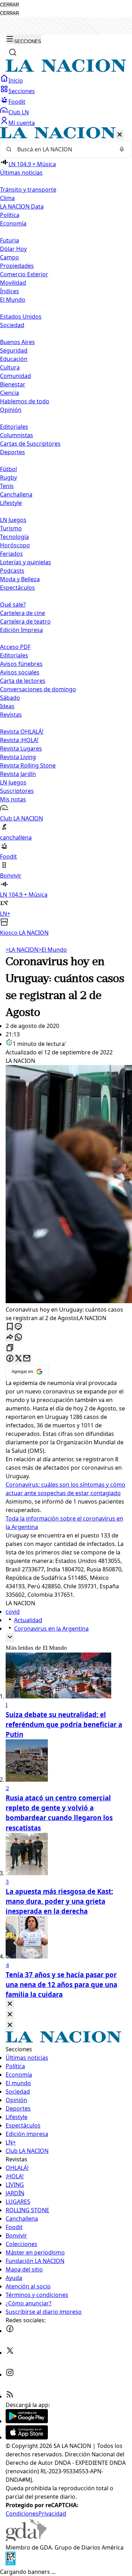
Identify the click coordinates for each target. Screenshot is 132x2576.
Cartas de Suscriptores (30, 444)
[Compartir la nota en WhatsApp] (18, 1338)
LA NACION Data (22, 206)
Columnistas (17, 435)
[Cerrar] (120, 135)
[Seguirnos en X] (10, 2353)
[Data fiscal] (11, 2563)
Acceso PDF (15, 647)
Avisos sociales (20, 672)
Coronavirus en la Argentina (51, 1629)
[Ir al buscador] (13, 52)
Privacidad (52, 2514)
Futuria (10, 240)
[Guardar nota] (10, 1327)
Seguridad (14, 350)
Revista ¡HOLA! (19, 740)
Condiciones (22, 2514)
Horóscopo (15, 545)
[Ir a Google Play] (27, 2421)
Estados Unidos (21, 317)
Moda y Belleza (20, 579)
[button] (66, 532)
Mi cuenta (22, 123)
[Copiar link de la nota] (10, 1348)
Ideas (7, 706)
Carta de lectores (23, 681)
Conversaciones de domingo (38, 689)
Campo (10, 257)
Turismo (11, 528)
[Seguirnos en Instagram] (10, 2375)
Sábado (10, 698)
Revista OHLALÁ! (22, 732)
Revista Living (18, 757)
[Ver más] (10, 1638)
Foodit (17, 102)
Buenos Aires (17, 342)
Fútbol (8, 469)
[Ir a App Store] (27, 2437)
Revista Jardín (18, 774)
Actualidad (28, 1620)
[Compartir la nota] (10, 1338)
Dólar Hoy (13, 249)
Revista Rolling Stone (28, 765)
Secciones (22, 91)
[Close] (10, 2004)
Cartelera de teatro (25, 621)
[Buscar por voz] (122, 149)
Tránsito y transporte (28, 189)
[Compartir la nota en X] (18, 1359)
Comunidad (15, 376)
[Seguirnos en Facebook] (10, 2331)
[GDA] (26, 2539)
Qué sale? (13, 604)
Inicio (16, 80)
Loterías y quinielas (26, 562)
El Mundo (53, 950)
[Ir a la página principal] (66, 70)
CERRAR (10, 5)
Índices (10, 291)
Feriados (11, 554)
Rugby (8, 477)
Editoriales (14, 427)
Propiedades (17, 266)
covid (13, 1612)
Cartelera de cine (23, 613)
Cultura (10, 367)
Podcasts (12, 571)
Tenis (7, 486)
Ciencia (10, 393)
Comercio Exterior (24, 274)
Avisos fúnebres (21, 664)
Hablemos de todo (25, 401)
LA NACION (22, 950)
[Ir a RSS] (10, 2396)
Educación (14, 359)
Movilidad (13, 283)
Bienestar (13, 384)
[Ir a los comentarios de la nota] (18, 1327)
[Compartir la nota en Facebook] (10, 1359)
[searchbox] (63, 149)
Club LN (19, 112)
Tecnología (14, 537)
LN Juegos (13, 520)
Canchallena (16, 494)
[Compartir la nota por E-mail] (27, 1359)
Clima (7, 198)
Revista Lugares (21, 748)
